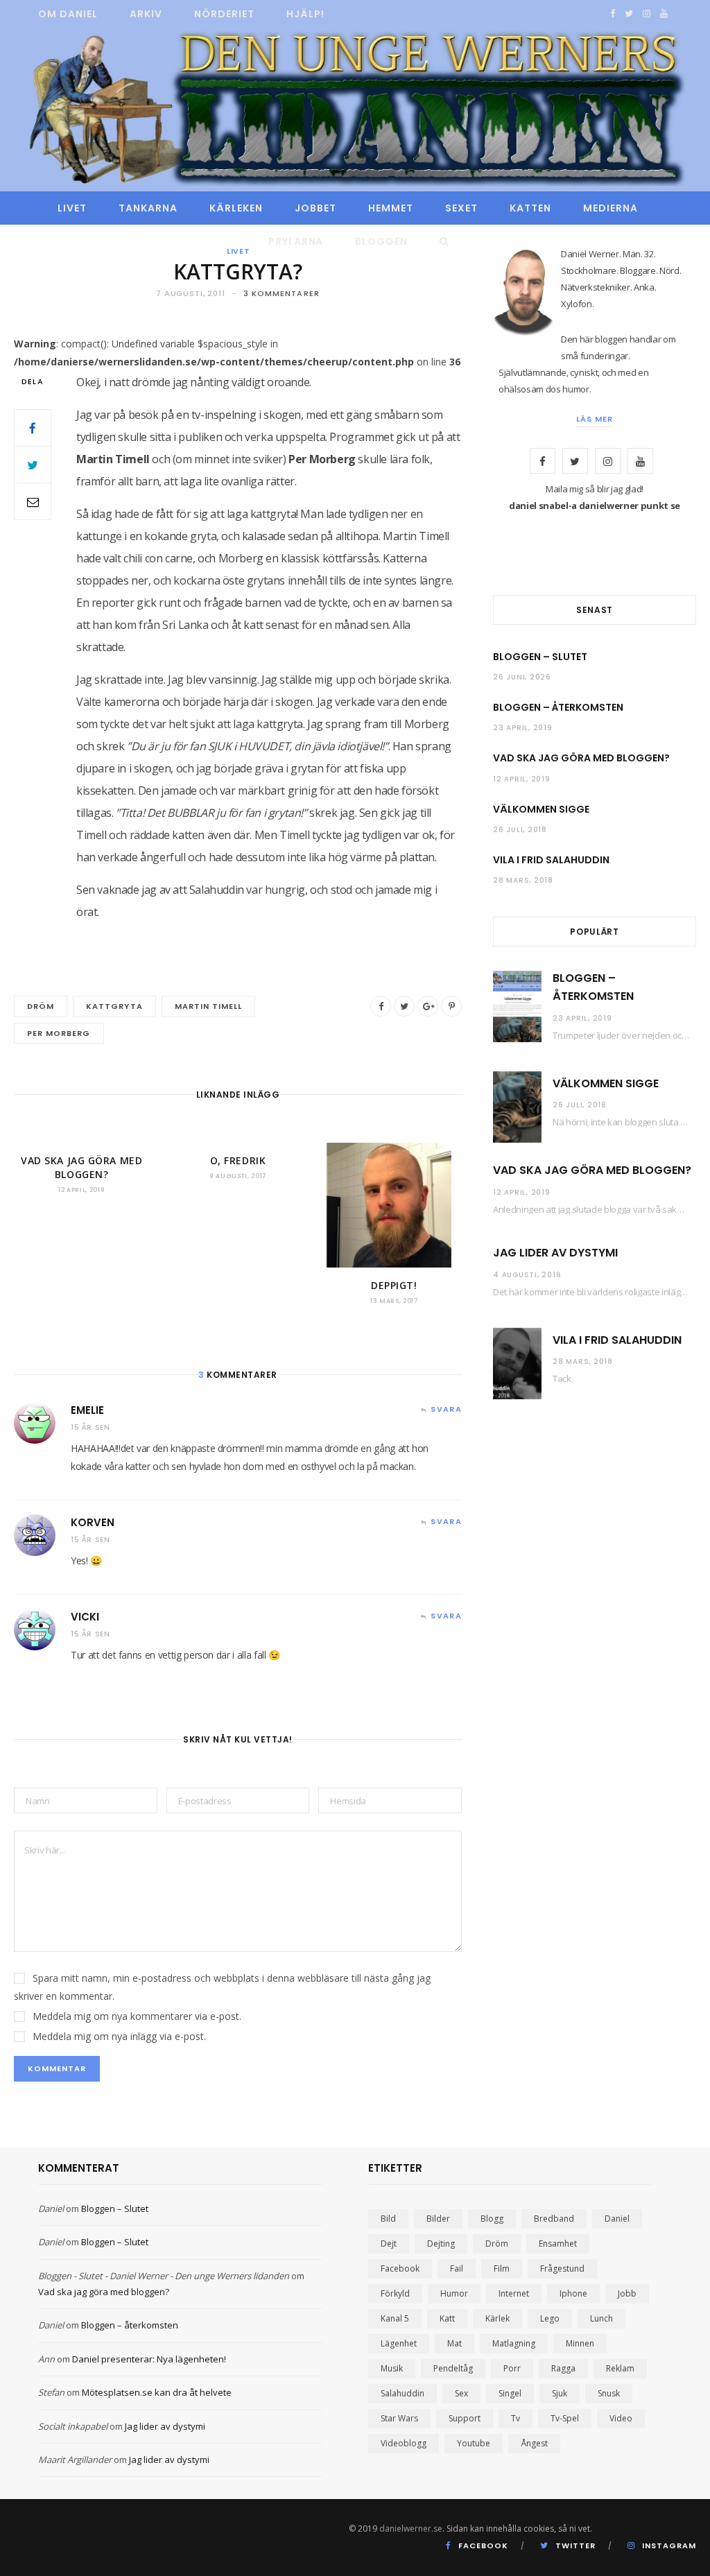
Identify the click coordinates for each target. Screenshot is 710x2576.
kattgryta (114, 1006)
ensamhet (558, 2244)
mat (454, 2343)
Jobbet (315, 208)
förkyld (395, 2293)
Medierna (611, 208)
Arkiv (146, 14)
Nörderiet (224, 14)
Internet (514, 2293)
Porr (512, 2368)
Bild (388, 2219)
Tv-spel (565, 2418)
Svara (446, 1409)
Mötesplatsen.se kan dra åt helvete (157, 2392)
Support (465, 2418)
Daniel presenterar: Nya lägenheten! (149, 2359)
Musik (392, 2368)
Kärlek (497, 2318)
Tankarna (148, 208)
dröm (41, 1006)
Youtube (474, 2443)
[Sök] (441, 241)
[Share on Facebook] (33, 428)
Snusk (609, 2393)
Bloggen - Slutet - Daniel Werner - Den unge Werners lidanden (164, 2276)
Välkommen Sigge (541, 809)
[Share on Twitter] (33, 465)
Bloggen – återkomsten (558, 707)
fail (457, 2268)
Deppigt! (394, 1285)
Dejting (441, 2244)
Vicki (85, 1617)
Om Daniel (68, 14)
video (621, 2418)
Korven (93, 1522)
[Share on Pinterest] (451, 1006)
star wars (399, 2418)
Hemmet (391, 208)
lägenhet (399, 2343)
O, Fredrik (238, 1160)
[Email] (33, 501)
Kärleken (236, 208)
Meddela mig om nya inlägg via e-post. (119, 2036)
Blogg (492, 2219)
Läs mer (595, 419)
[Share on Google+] (428, 1006)
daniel (617, 2219)
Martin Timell (209, 1006)
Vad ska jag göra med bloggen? (81, 1167)
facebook (400, 2268)
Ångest (534, 2443)
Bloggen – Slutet (540, 657)
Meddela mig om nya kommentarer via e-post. (137, 2016)
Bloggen (381, 241)
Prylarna (296, 241)
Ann (46, 2359)
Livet (72, 208)
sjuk (560, 2393)
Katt (447, 2318)
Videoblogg (404, 2443)
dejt (389, 2244)
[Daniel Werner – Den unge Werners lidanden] (355, 110)
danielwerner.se (411, 2529)
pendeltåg (453, 2368)
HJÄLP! (305, 14)
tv (516, 2418)
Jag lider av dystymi (555, 1253)
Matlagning (514, 2343)
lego (550, 2318)
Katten (530, 208)
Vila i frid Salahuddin (551, 860)
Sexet (461, 208)
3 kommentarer (282, 293)
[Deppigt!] (394, 1205)
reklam (620, 2368)
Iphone (573, 2293)
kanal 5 (395, 2318)
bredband (554, 2219)
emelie (87, 1410)
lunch (601, 2318)
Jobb (627, 2293)
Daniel (51, 2208)
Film (502, 2268)
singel (510, 2393)
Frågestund (562, 2268)
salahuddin (402, 2393)
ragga (563, 2368)
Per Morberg (59, 1033)
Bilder (438, 2219)
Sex (461, 2393)
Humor (454, 2293)
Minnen (580, 2343)
